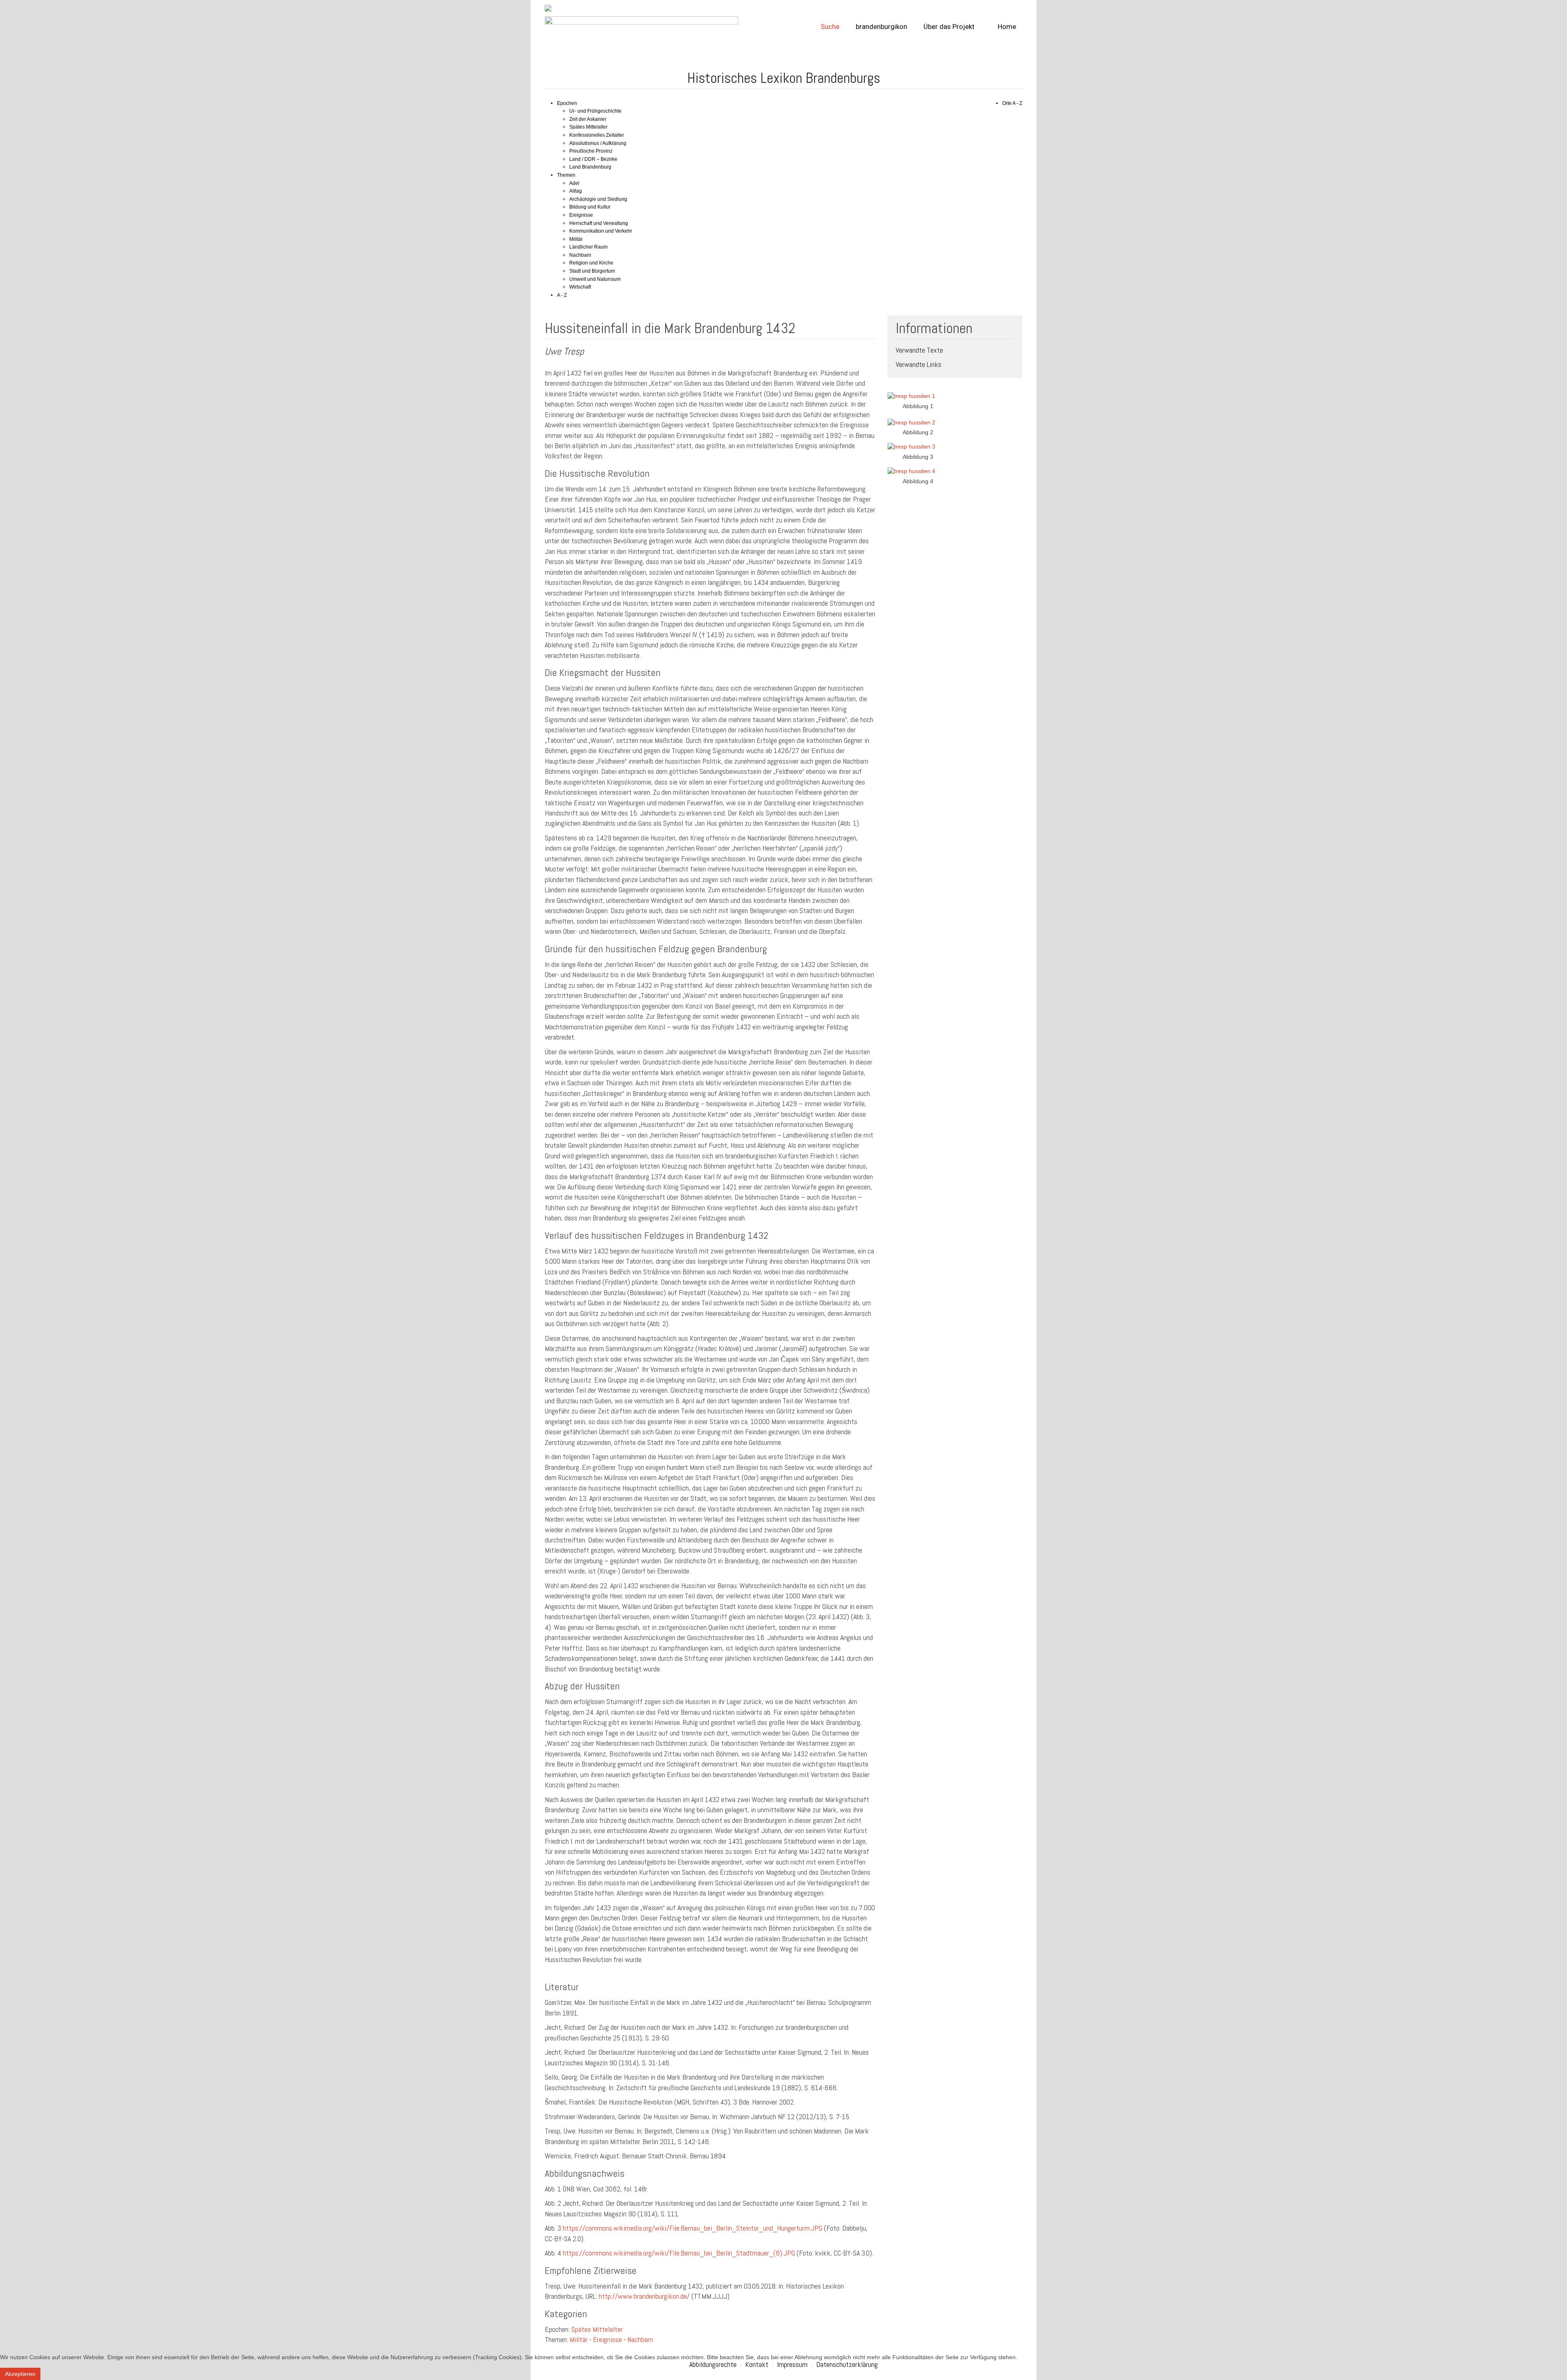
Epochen (567, 103)
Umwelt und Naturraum (595, 279)
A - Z (562, 295)
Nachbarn (580, 255)
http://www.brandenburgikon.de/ (644, 2296)
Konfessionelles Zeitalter (597, 135)
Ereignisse (581, 215)
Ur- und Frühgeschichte (595, 111)
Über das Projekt (949, 27)
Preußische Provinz (591, 151)
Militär (576, 239)
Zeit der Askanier (588, 119)
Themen (566, 175)
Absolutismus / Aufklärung (598, 143)
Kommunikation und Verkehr (601, 231)
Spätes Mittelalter (588, 127)
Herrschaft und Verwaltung (599, 223)
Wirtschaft (580, 287)
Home (1006, 27)
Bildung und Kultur (590, 207)
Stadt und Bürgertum (592, 271)
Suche (830, 27)
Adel (574, 183)
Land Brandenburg (590, 167)
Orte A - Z (1012, 103)
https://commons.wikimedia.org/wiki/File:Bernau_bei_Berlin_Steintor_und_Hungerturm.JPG (692, 2228)
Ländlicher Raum (588, 247)
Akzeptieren (20, 2374)
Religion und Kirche (591, 263)
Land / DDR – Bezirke (593, 159)
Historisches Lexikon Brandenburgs (784, 78)
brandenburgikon (881, 27)
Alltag (576, 191)
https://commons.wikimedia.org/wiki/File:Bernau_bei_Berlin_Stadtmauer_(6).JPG (679, 2253)
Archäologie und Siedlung (598, 199)
